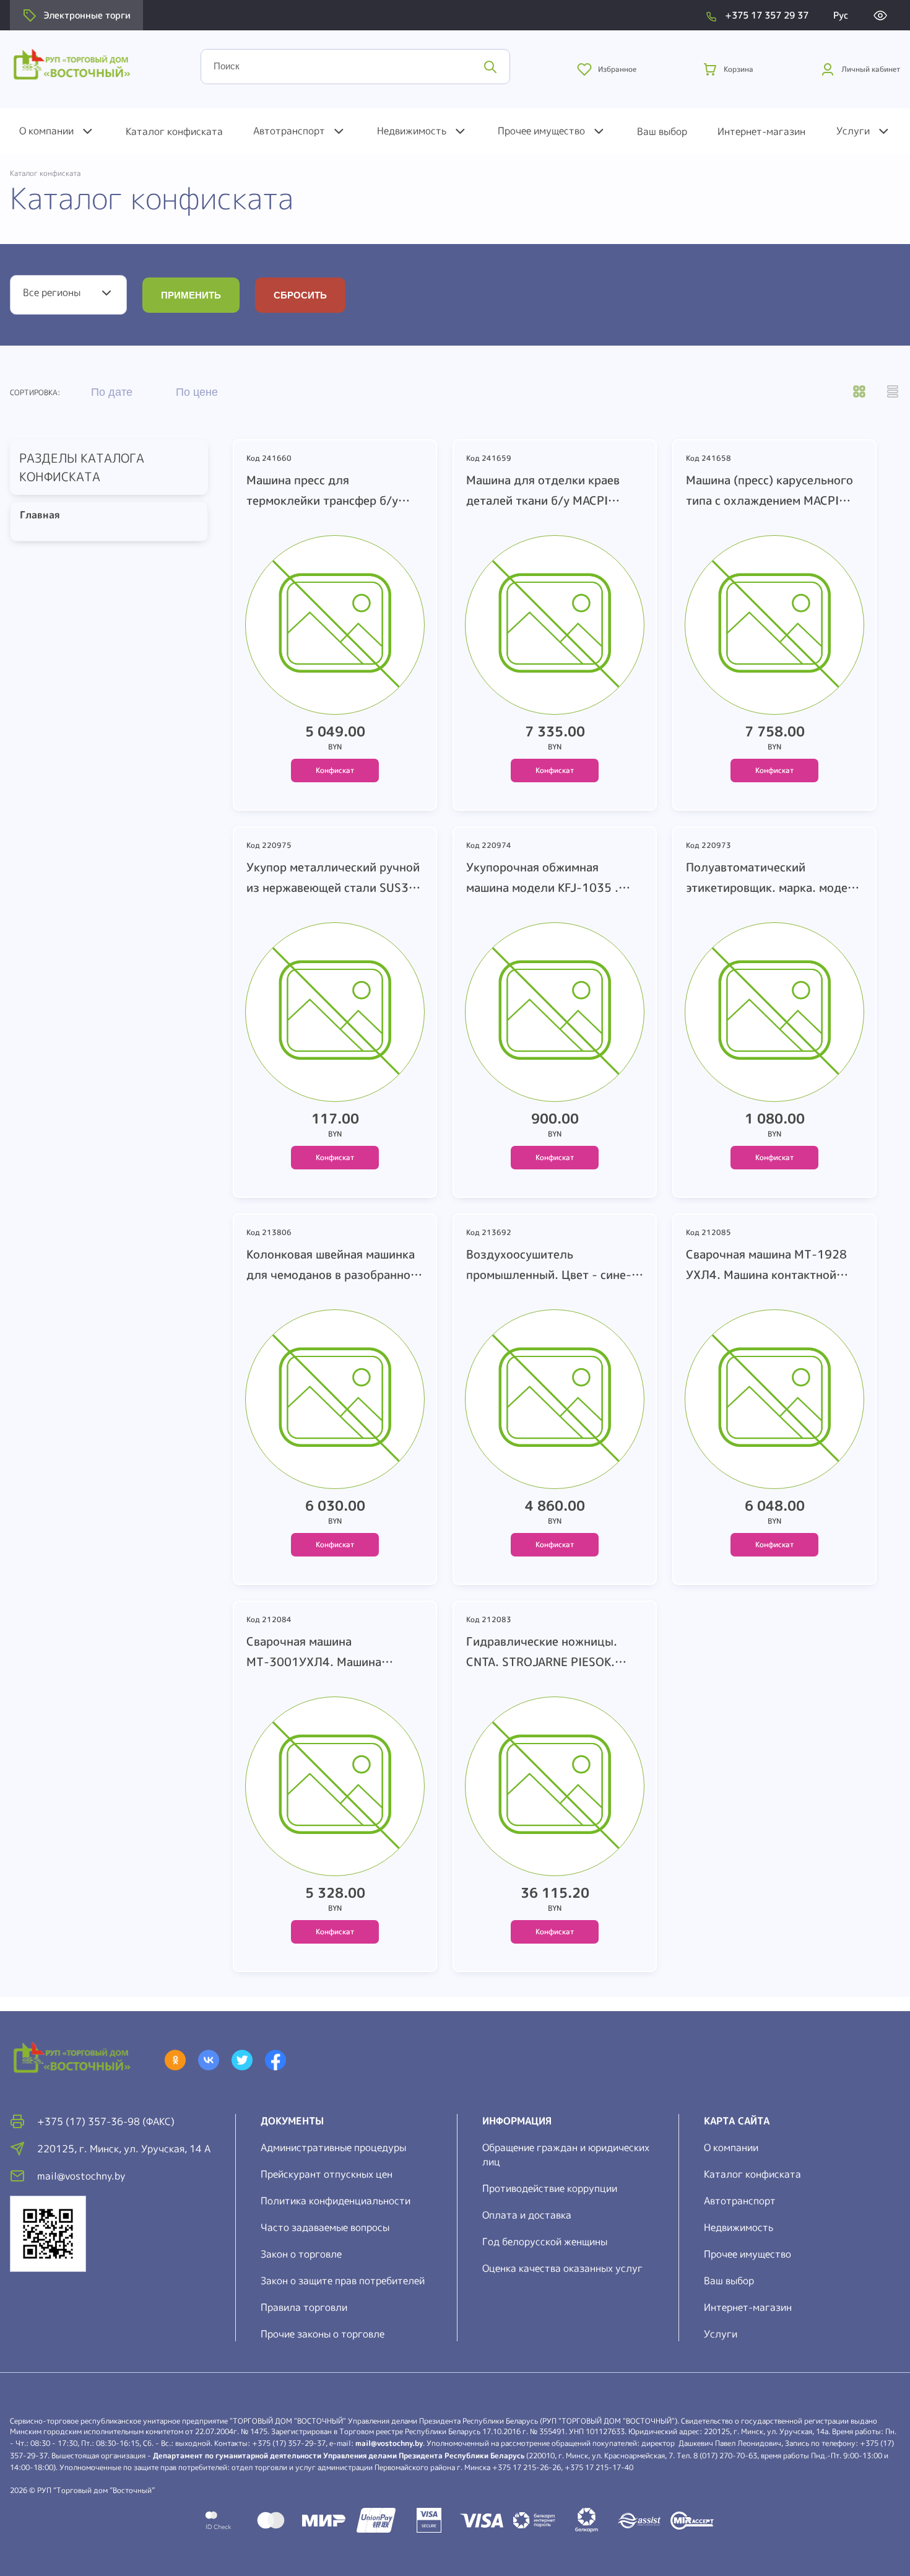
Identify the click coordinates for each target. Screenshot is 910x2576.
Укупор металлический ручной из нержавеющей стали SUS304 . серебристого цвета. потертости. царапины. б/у (335, 878)
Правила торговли (304, 2307)
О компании (46, 131)
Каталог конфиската (174, 131)
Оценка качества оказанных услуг (562, 2268)
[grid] (859, 393)
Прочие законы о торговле (323, 2334)
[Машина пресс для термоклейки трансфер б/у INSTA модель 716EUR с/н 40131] (335, 628)
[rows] (893, 393)
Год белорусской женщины (545, 2242)
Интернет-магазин (761, 131)
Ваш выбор (662, 131)
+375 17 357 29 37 (767, 15)
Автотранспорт (289, 131)
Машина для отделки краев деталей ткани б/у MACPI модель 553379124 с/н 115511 (543, 491)
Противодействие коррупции (550, 2188)
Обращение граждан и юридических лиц (566, 2155)
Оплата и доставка (527, 2215)
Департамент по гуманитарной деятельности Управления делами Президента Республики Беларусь (339, 2456)
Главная (36, 515)
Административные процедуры (333, 2147)
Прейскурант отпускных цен (327, 2174)
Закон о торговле (301, 2254)
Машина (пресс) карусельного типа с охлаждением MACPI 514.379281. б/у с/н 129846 (769, 491)
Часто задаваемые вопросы (325, 2227)
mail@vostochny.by (389, 2443)
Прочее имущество (541, 131)
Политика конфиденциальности (336, 2201)
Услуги (853, 131)
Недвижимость (412, 131)
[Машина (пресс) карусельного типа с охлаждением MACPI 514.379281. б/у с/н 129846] (774, 628)
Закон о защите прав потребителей (343, 2281)
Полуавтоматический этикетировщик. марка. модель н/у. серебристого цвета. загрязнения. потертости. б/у (773, 878)
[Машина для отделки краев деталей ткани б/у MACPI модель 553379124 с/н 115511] (555, 628)
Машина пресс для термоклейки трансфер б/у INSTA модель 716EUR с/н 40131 (322, 491)
